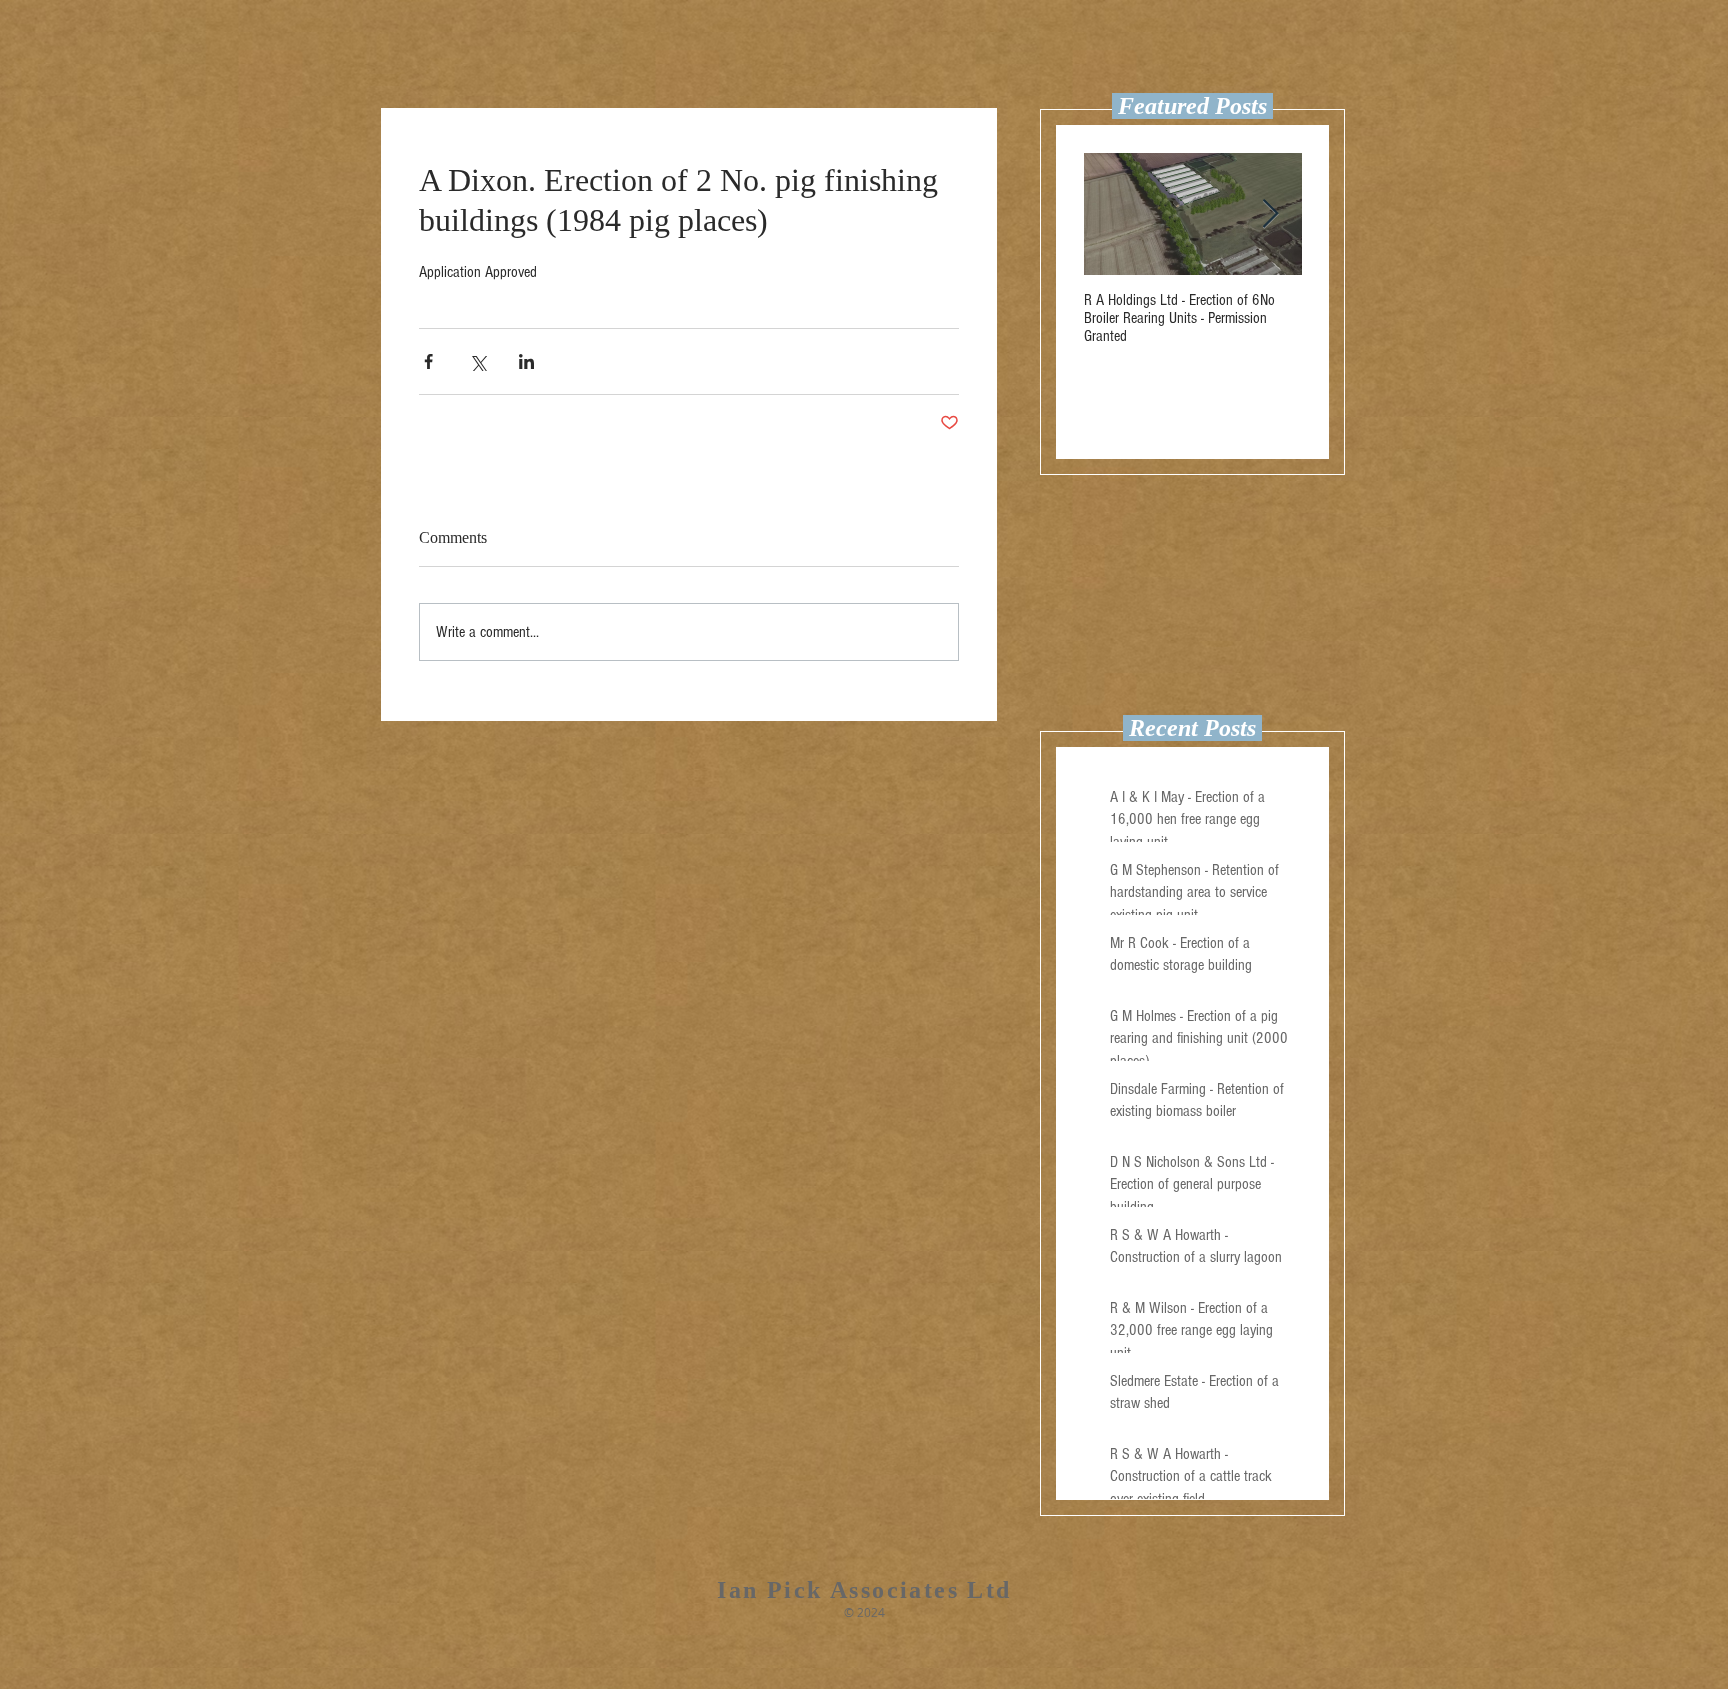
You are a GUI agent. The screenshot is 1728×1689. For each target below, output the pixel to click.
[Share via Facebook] (428, 361)
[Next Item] (1270, 214)
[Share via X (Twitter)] (477, 361)
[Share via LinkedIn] (526, 361)
